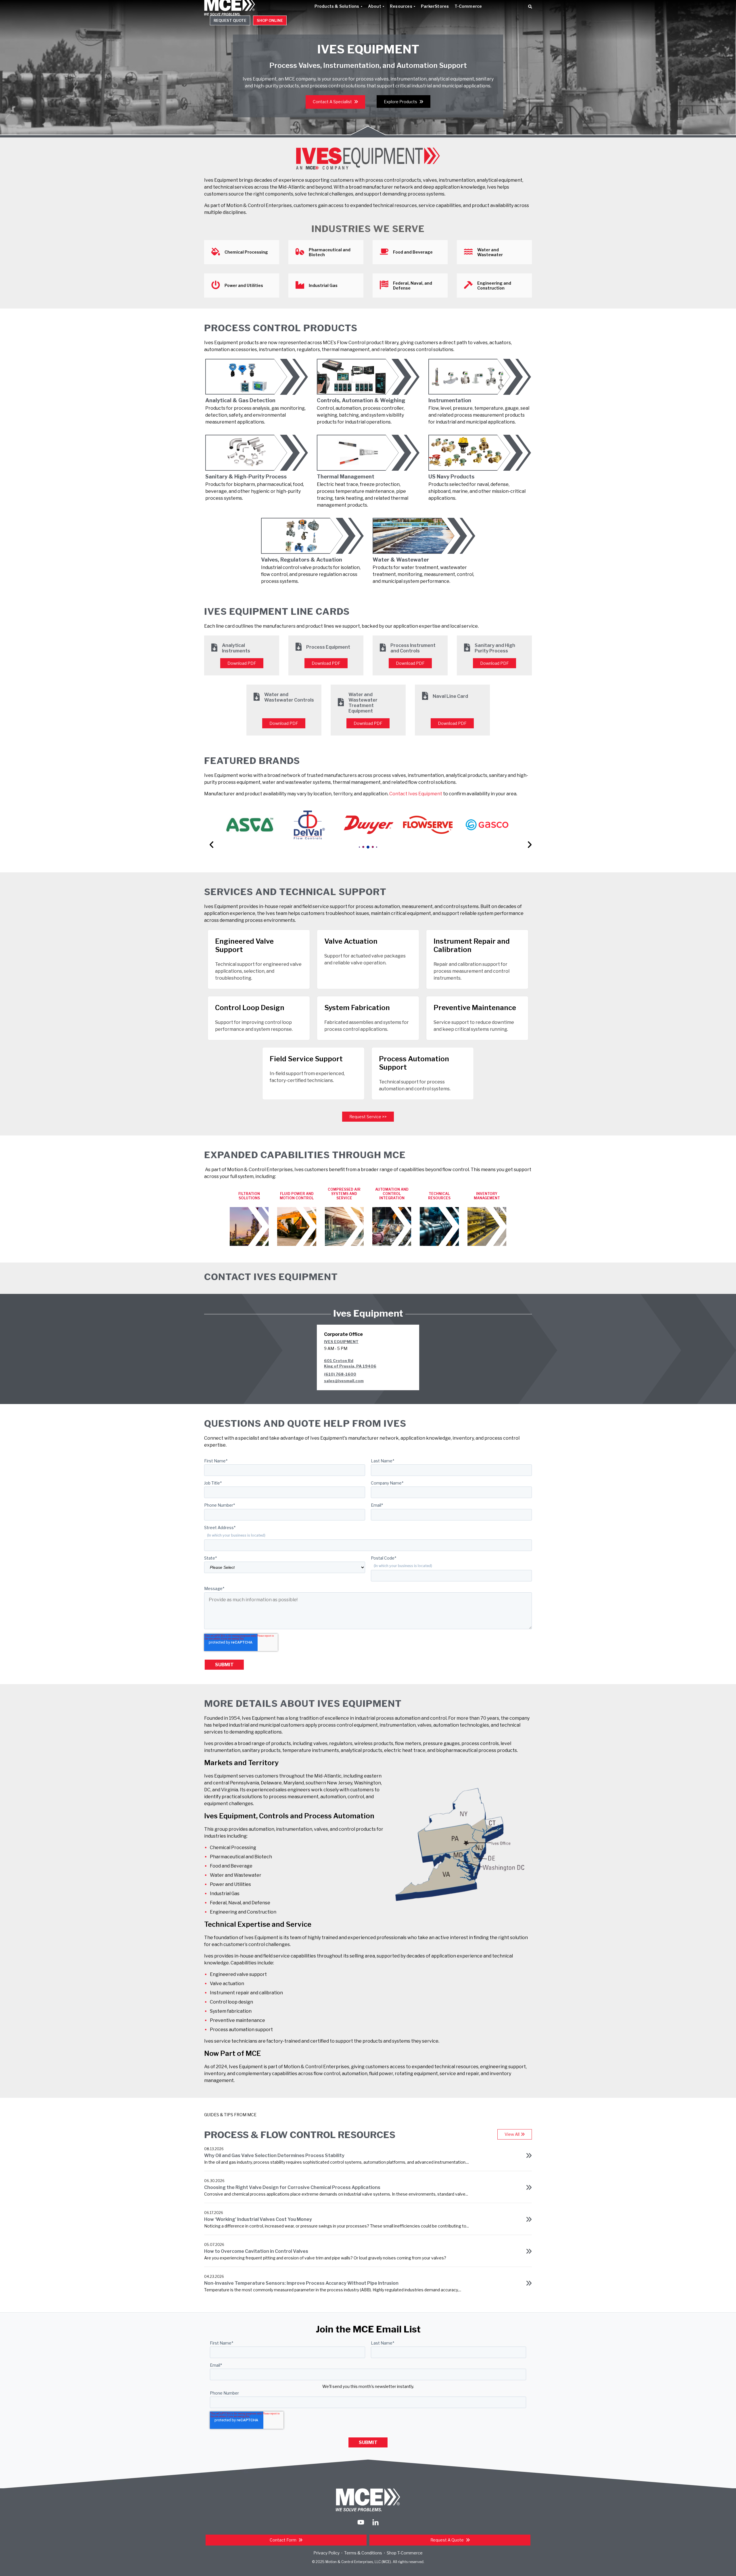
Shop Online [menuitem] (270, 20)
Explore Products (401, 102)
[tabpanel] (250, 825)
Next (527, 836)
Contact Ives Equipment (416, 794)
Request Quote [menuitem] (230, 20)
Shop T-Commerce (405, 2553)
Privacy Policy (326, 2553)
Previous (209, 836)
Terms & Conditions (363, 2553)
